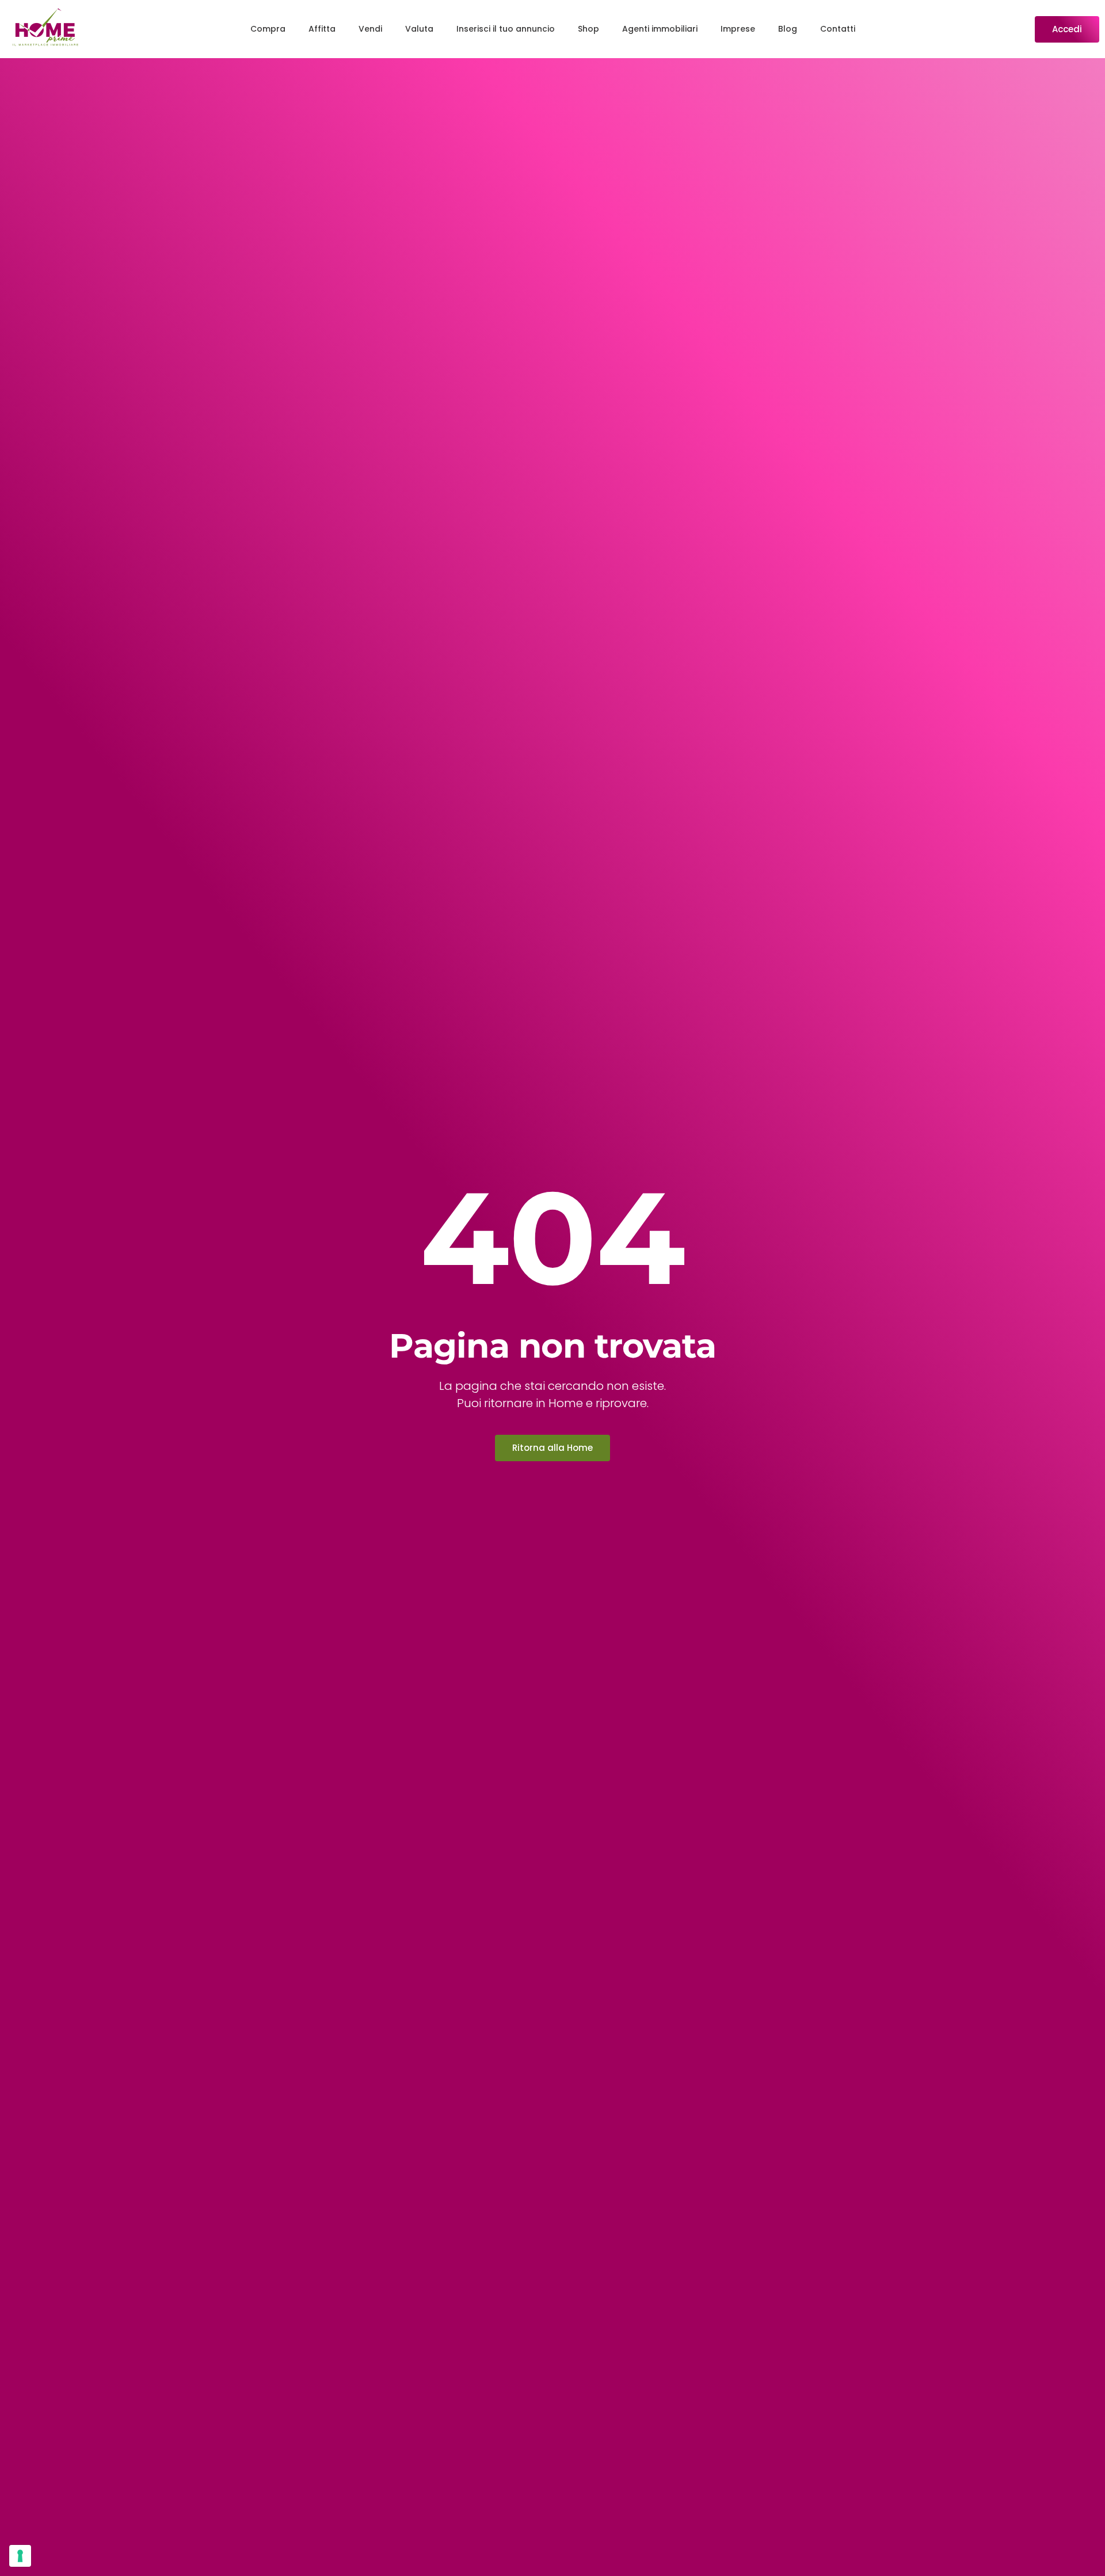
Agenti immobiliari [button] (660, 29)
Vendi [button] (370, 29)
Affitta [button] (322, 29)
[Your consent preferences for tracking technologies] (20, 2556)
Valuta (419, 29)
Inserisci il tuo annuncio (506, 29)
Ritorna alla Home (552, 1448)
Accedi (1067, 29)
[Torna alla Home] (45, 29)
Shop (588, 29)
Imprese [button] (738, 29)
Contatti (838, 29)
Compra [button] (268, 29)
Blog (788, 29)
